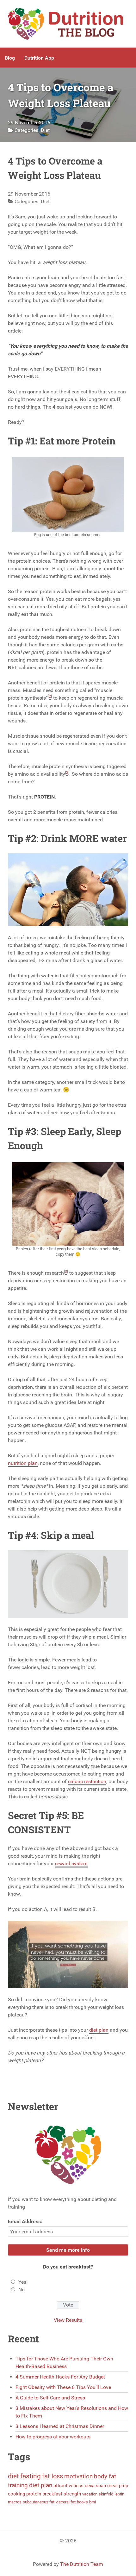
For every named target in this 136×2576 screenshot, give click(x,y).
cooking (16, 2494)
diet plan (99, 2030)
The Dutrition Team (82, 2564)
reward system (71, 1864)
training (18, 2485)
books (82, 2502)
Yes (22, 2282)
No (22, 2290)
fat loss (53, 2476)
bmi (93, 2502)
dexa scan (95, 2486)
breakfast (52, 2494)
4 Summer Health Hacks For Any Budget (60, 2377)
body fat (105, 2476)
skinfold (106, 2494)
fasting (31, 2476)
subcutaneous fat (39, 2502)
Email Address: (25, 2221)
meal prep (118, 2486)
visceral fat (66, 2502)
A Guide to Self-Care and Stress (50, 2398)
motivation (78, 2476)
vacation (90, 2494)
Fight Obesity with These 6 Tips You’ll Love (63, 2387)
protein (34, 2494)
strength (72, 2494)
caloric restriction (87, 1781)
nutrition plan (23, 1463)
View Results (68, 2320)
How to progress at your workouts (53, 2437)
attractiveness (68, 2486)
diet (13, 2476)
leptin (119, 2494)
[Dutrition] (68, 24)
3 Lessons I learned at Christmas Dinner (60, 2426)
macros (15, 2502)
